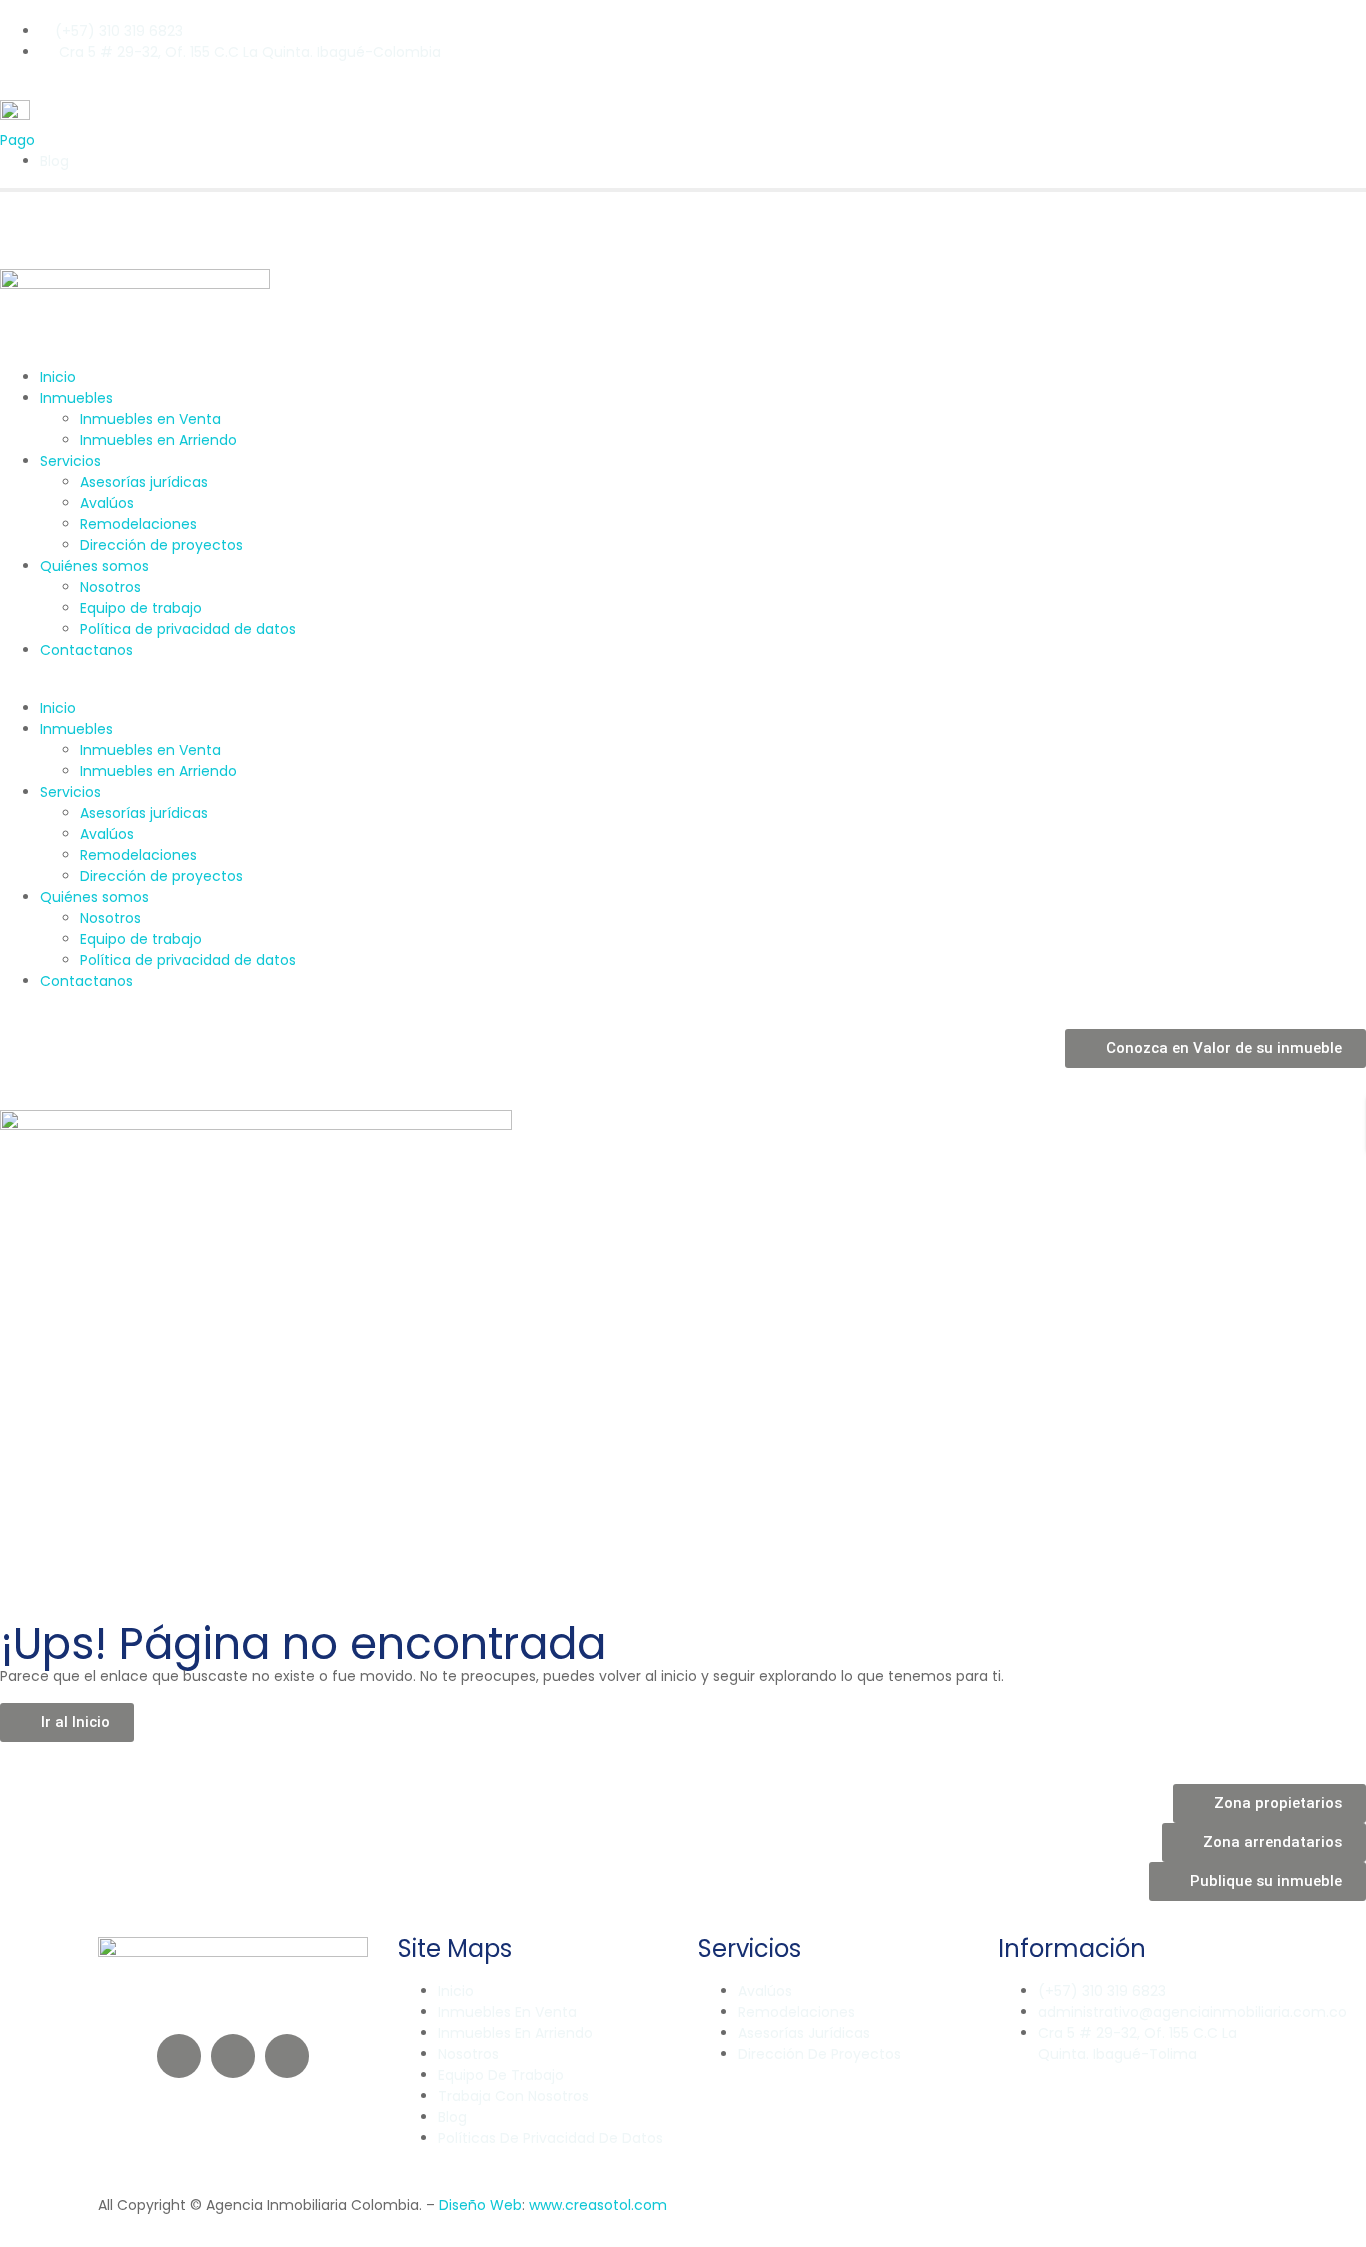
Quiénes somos (94, 566)
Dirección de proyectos (161, 545)
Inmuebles (76, 398)
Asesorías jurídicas (144, 482)
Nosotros (110, 587)
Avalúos (107, 503)
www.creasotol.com (598, 2205)
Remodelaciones (138, 524)
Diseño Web (480, 2205)
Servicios (70, 461)
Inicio (58, 377)
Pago (17, 140)
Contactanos (86, 650)
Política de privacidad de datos (188, 629)
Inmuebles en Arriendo (158, 440)
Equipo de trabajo (141, 608)
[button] (683, 687)
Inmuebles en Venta (150, 419)
